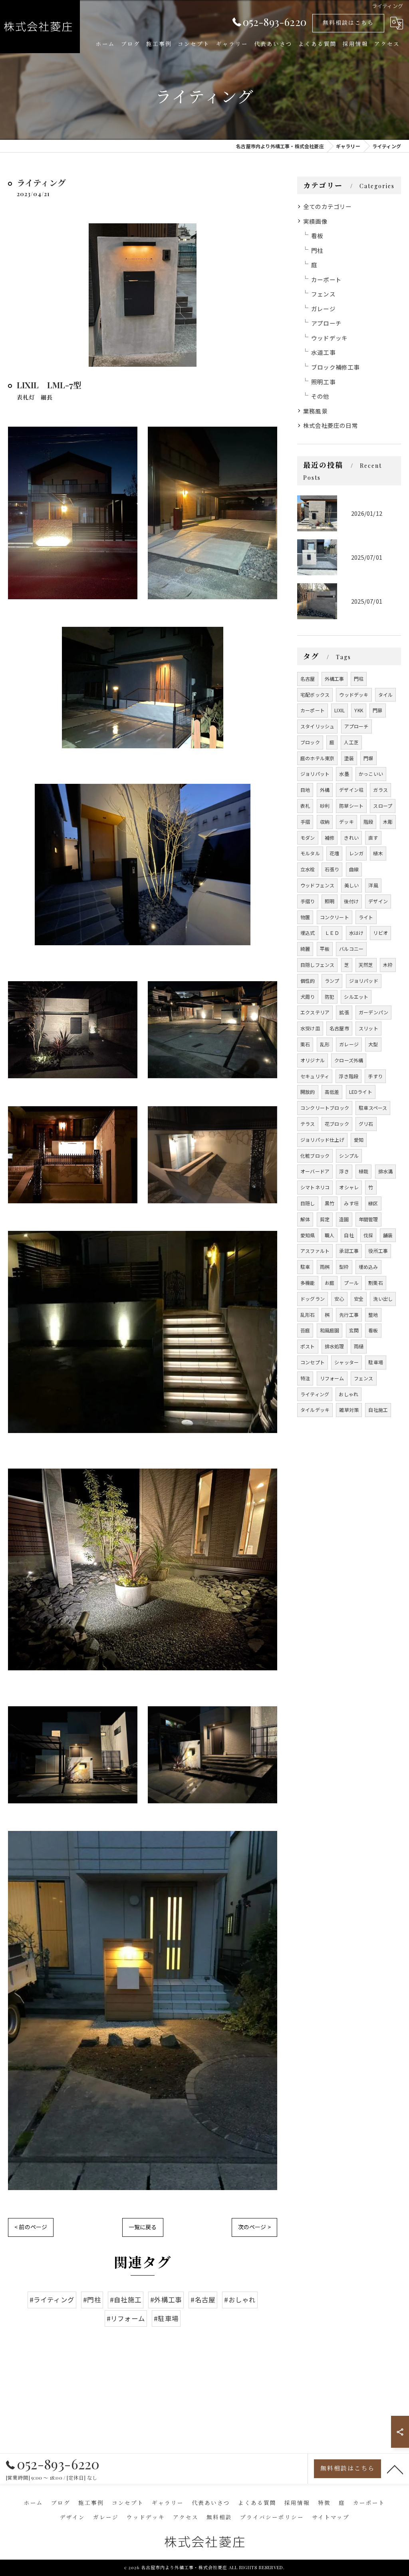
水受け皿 (310, 1028)
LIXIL (340, 710)
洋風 (373, 885)
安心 (339, 1299)
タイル (386, 695)
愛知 (359, 1140)
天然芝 (366, 965)
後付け (351, 901)
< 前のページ (31, 2227)
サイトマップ (331, 2517)
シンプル (349, 1156)
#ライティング (52, 2300)
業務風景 (315, 411)
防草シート (351, 806)
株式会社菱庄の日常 (331, 425)
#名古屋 (203, 2300)
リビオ (380, 933)
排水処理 (335, 1346)
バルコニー (351, 949)
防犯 (330, 997)
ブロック (310, 742)
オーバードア (315, 1171)
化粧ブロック (315, 1156)
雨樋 (359, 1346)
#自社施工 (126, 2300)
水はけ (356, 933)
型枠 (344, 1267)
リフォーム (332, 1378)
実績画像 (315, 221)
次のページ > (254, 2227)
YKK (359, 710)
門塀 (368, 758)
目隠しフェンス (317, 965)
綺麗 (305, 949)
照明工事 (323, 382)
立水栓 (308, 869)
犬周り (308, 997)
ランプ (332, 981)
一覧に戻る (143, 2227)
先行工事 (349, 1315)
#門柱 (92, 2300)
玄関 (354, 1330)
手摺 (305, 822)
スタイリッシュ (317, 726)
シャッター (346, 1362)
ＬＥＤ (332, 933)
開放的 (308, 1092)
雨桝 (325, 1267)
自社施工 (378, 1410)
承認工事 (349, 1251)
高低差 (332, 1092)
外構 (325, 790)
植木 (378, 853)
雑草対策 (349, 1410)
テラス (308, 1124)
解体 (305, 1219)
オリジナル (313, 1060)
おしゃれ (348, 1394)
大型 (373, 1044)
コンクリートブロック (325, 1108)
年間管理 (368, 1219)
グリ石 (366, 1124)
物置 (305, 917)
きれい (351, 838)
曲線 (354, 869)
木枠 (388, 965)
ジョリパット (315, 774)
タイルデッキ (315, 1410)
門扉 (377, 710)
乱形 (325, 1044)
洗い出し (383, 1299)
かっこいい (371, 774)
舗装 (388, 1235)
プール (351, 1283)
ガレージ (323, 309)
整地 (373, 1315)
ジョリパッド (364, 981)
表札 (305, 806)
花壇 (334, 853)
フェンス (323, 294)
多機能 (308, 1283)
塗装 (349, 758)
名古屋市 (339, 1028)
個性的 (308, 981)
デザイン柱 (351, 790)
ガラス (380, 790)
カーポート (326, 279)
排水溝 (386, 1171)
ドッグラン (313, 1299)
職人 (330, 1235)
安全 (359, 1299)
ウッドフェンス (317, 885)
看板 (317, 236)
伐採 (368, 1235)
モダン (308, 838)
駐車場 (376, 1362)
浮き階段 (348, 1076)
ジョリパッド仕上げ (322, 1140)
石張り (332, 869)
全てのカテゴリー (328, 206)
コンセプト (313, 1362)
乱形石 (308, 1315)
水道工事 (323, 352)
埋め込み (368, 1267)
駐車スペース (373, 1108)
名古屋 (308, 679)
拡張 (344, 1012)
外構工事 (335, 679)
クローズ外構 (349, 1060)
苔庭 (305, 1330)
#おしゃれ (240, 2300)
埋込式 (308, 933)
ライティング (315, 1394)
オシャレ (349, 1187)
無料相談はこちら (348, 23)
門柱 (317, 250)
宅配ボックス (315, 695)
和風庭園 (330, 1330)
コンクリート (335, 917)
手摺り (308, 901)
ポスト (308, 1346)
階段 (368, 822)
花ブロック (337, 1124)
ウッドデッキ (329, 338)
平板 (325, 949)
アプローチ (326, 323)
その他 (320, 396)
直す (373, 838)
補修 (330, 838)
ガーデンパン (373, 1012)
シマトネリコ (315, 1187)
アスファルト (315, 1251)
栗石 (305, 1044)
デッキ (346, 822)
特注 (305, 1378)
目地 (305, 790)
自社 (349, 1235)
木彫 (388, 822)
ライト (366, 917)
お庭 (330, 1283)
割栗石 (376, 1283)
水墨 (344, 774)
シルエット (356, 997)
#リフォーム (126, 2318)
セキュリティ (315, 1076)
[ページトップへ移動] (395, 2469)
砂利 (325, 806)
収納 (325, 822)
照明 (330, 901)
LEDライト (361, 1092)
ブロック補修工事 (336, 367)
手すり (375, 1076)
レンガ (356, 853)
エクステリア (315, 1012)
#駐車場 (166, 2318)
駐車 (305, 1267)
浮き (344, 1171)
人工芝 (351, 742)
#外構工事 (166, 2300)
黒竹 (330, 1203)
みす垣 (351, 1203)
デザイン (378, 901)
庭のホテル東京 (317, 758)
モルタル (310, 853)
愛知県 (308, 1235)
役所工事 (378, 1251)
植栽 (363, 1171)
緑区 (373, 1203)
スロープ (383, 806)
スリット (368, 1028)
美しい (352, 885)
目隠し (308, 1203)
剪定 (325, 1219)
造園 (344, 1219)
